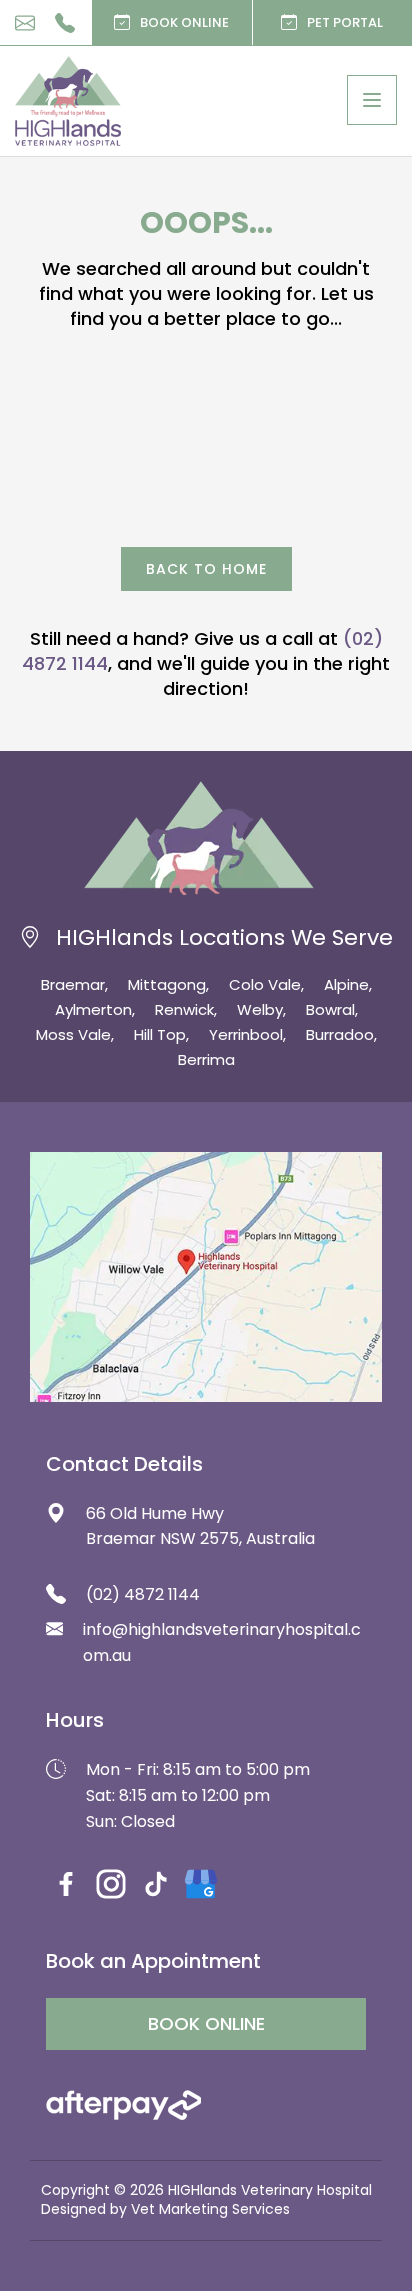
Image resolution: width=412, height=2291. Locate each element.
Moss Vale (73, 1034)
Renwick (184, 1009)
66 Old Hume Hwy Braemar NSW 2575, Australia (200, 1526)
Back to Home (206, 569)
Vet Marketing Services (210, 2209)
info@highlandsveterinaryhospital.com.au (25, 23)
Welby (260, 1009)
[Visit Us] (206, 1277)
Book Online (184, 22)
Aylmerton (93, 1009)
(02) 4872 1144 (65, 23)
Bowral (330, 1009)
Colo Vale (265, 984)
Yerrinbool (246, 1034)
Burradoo (340, 1034)
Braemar (73, 984)
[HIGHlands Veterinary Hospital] (68, 101)
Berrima (206, 1059)
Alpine (346, 984)
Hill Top (160, 1034)
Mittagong (167, 984)
